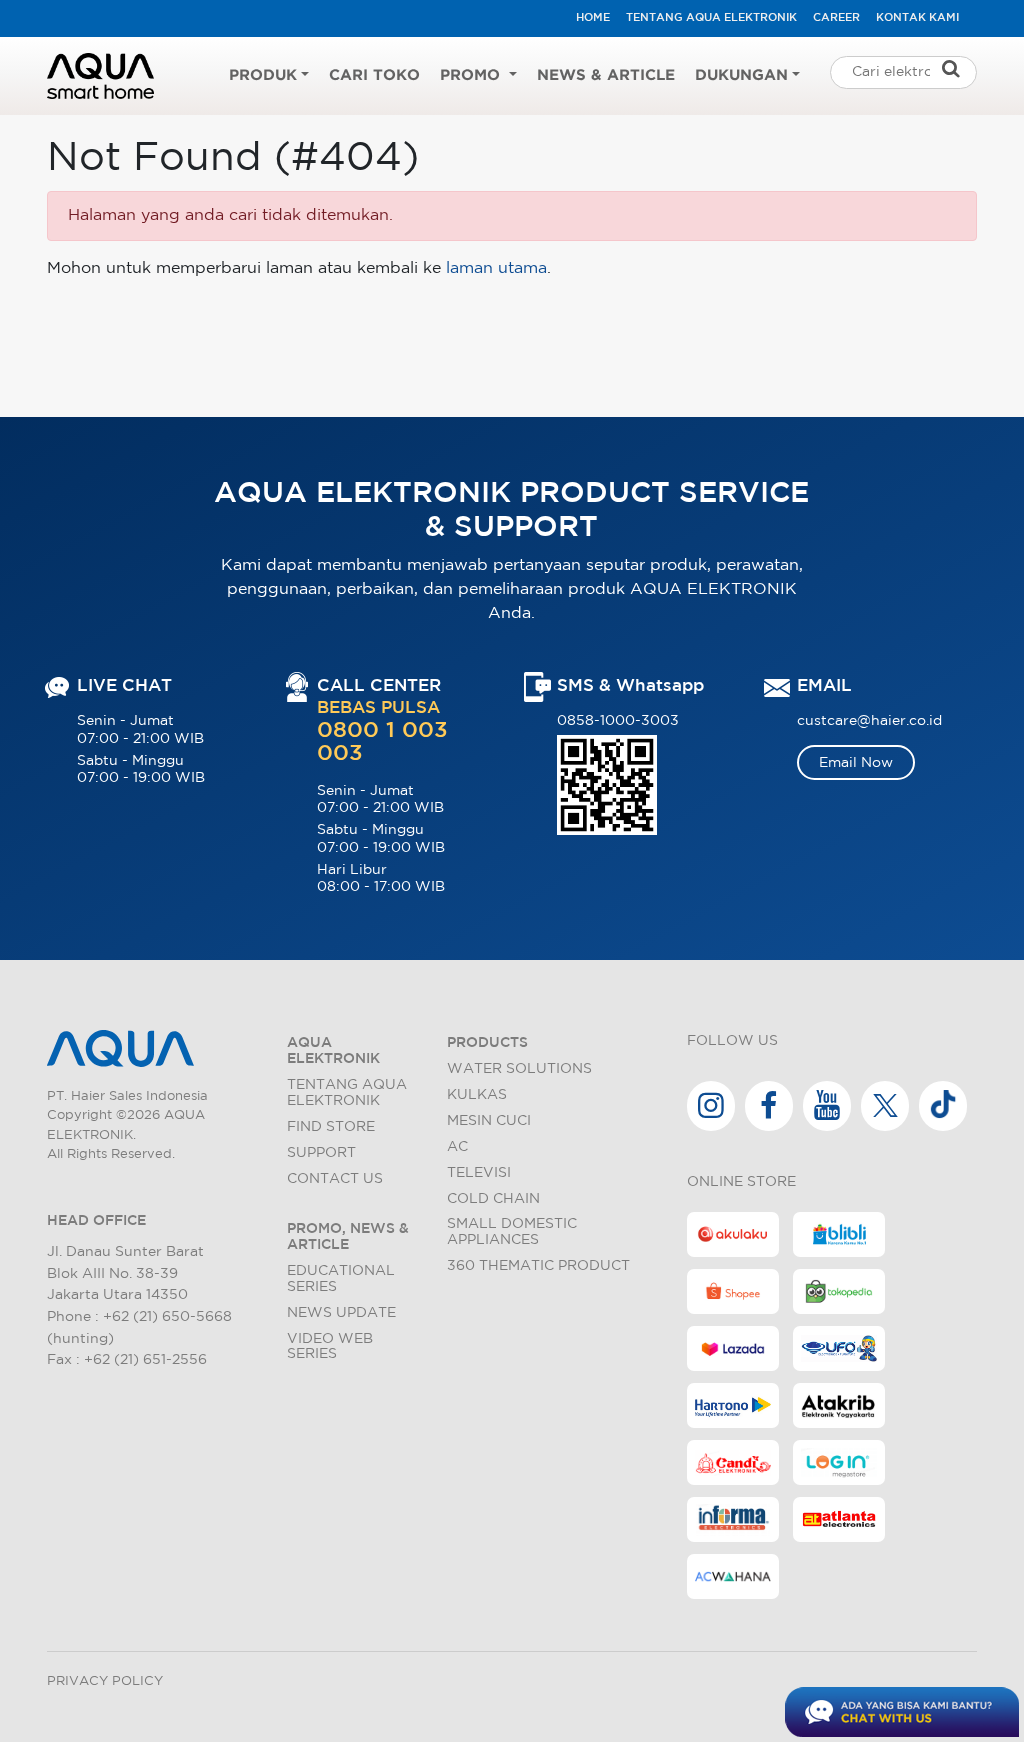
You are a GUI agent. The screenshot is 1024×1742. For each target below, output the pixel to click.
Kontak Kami (917, 18)
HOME (593, 18)
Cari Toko (374, 75)
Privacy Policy (105, 1681)
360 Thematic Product (538, 1265)
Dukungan (741, 75)
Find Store (331, 1126)
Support (321, 1152)
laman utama (496, 268)
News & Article (606, 75)
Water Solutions (519, 1068)
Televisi (479, 1172)
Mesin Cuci (489, 1120)
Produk (263, 75)
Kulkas (477, 1094)
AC (457, 1146)
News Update (341, 1312)
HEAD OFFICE (96, 1220)
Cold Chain (493, 1198)
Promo (472, 75)
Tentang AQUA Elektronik (711, 18)
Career (836, 18)
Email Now (856, 762)
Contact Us (335, 1178)
